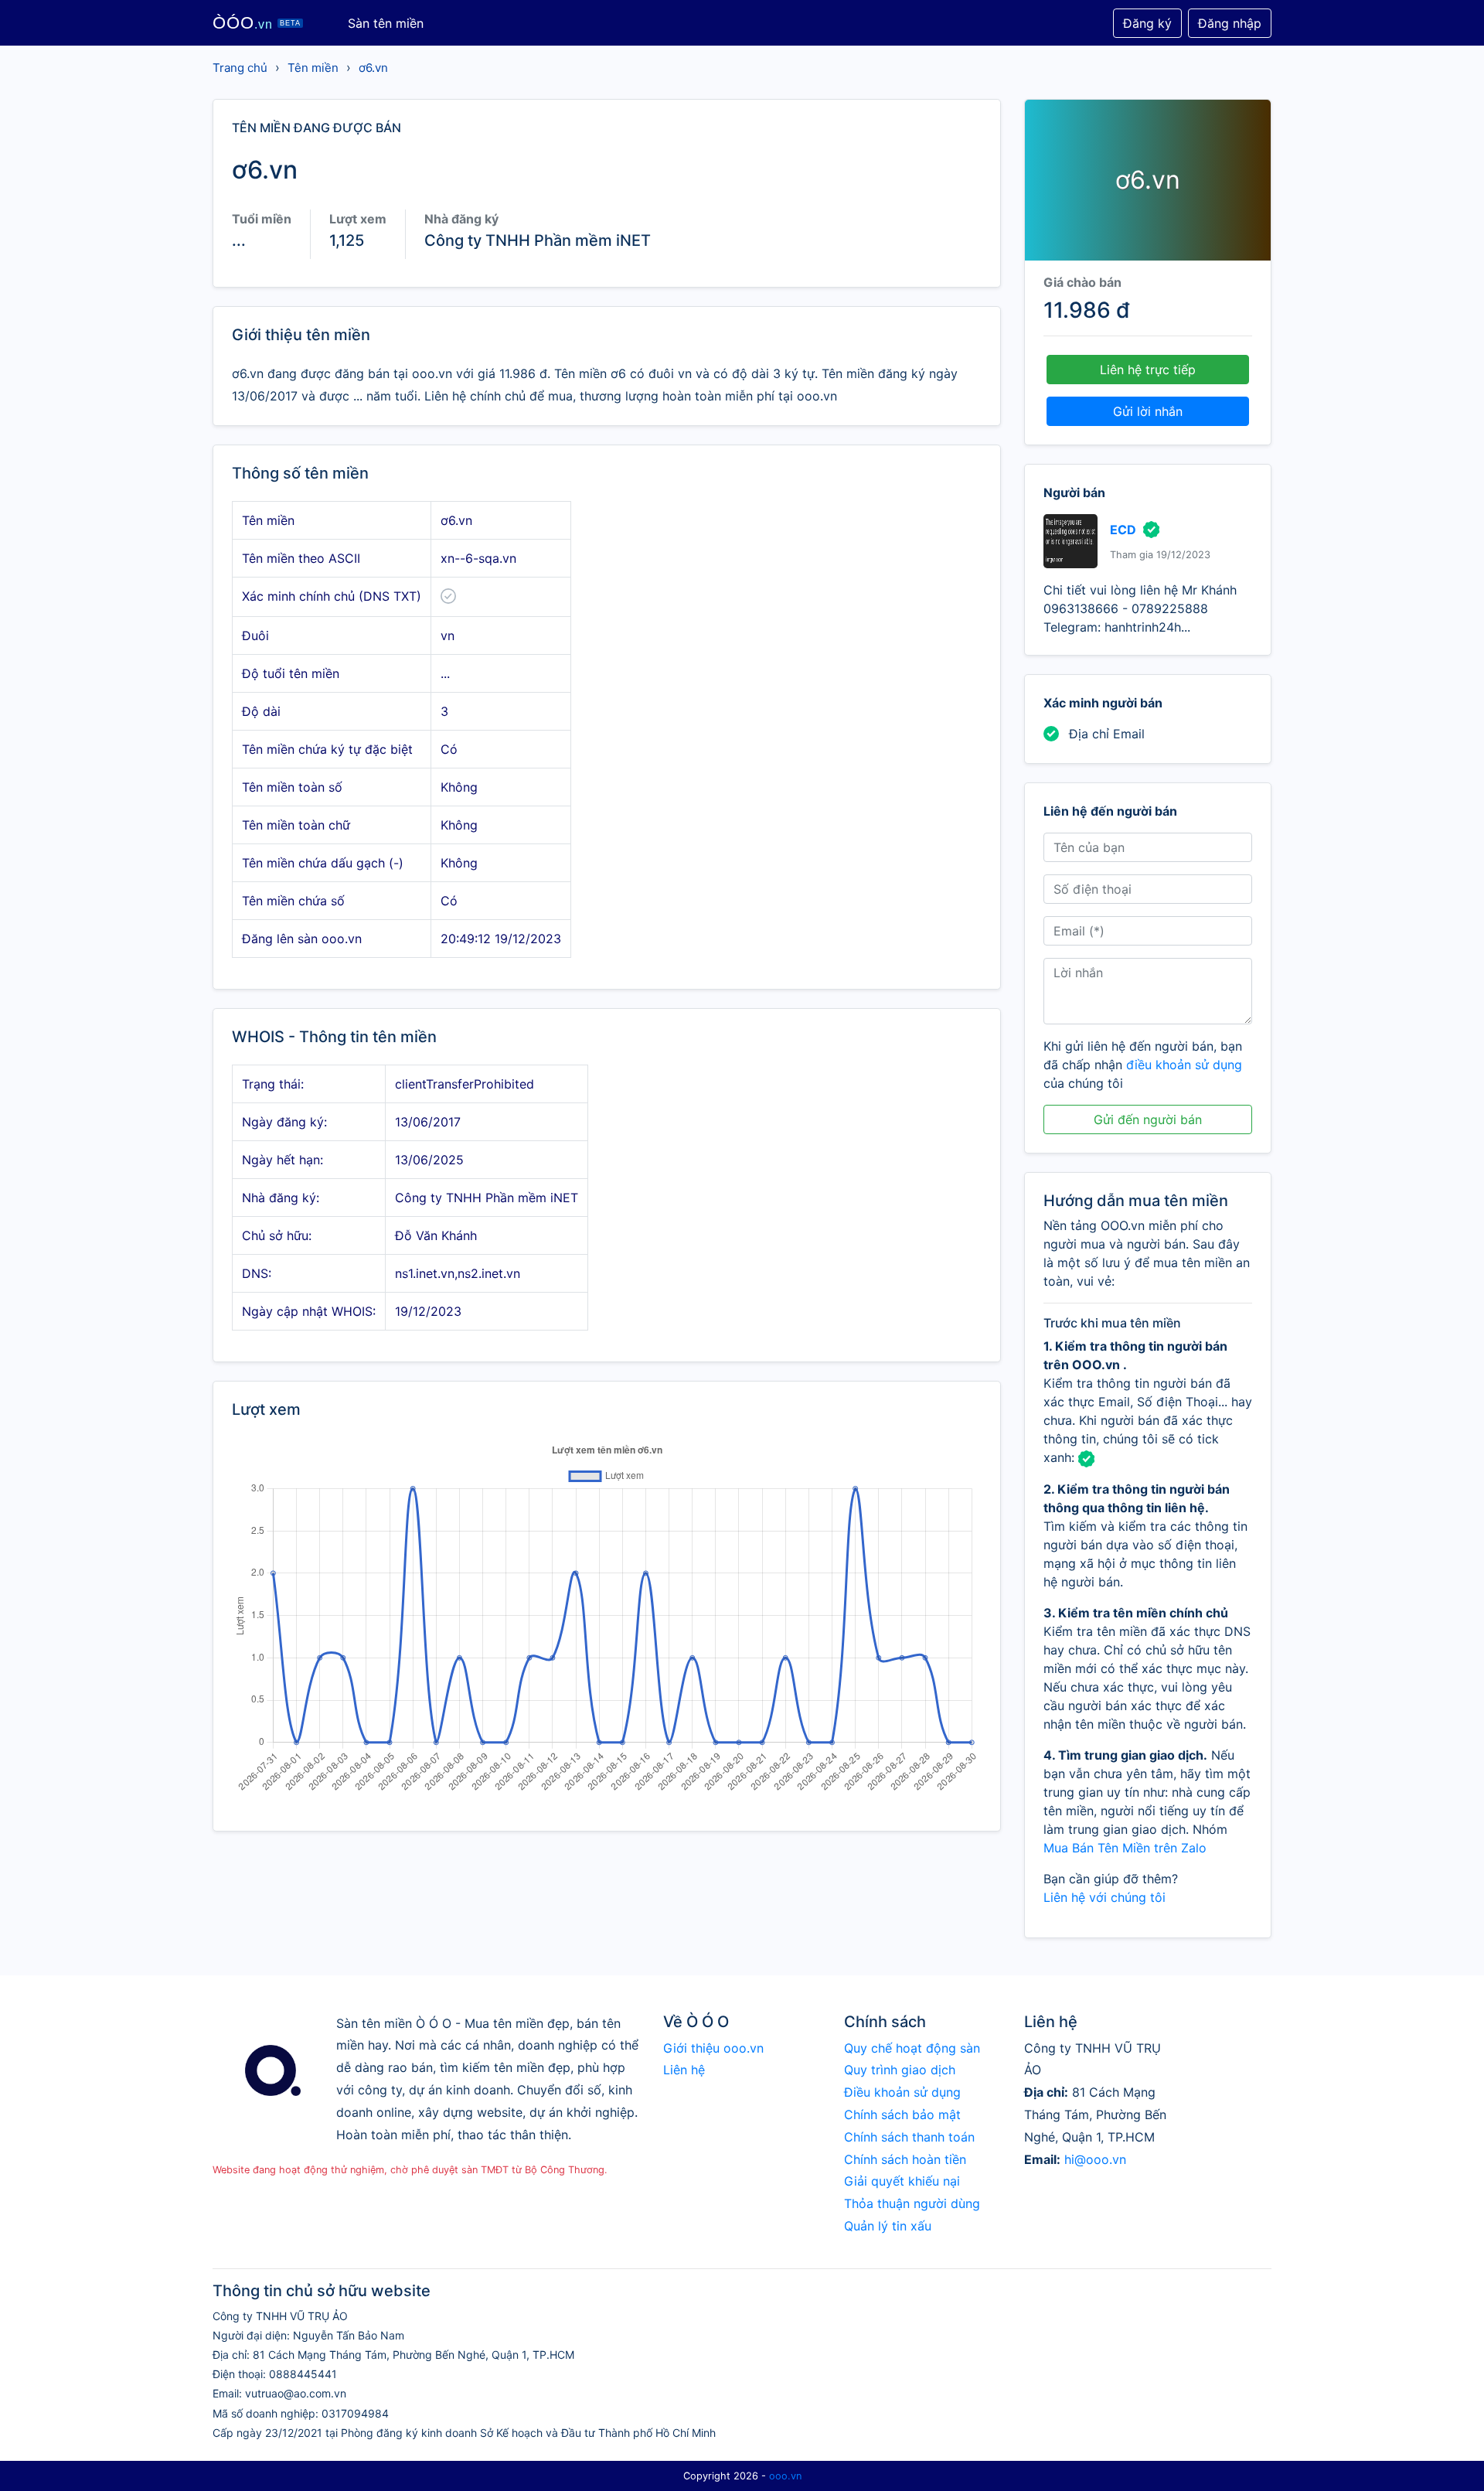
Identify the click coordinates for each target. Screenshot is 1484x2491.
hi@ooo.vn (1095, 2159)
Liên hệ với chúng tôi (1104, 1897)
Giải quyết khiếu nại (902, 2181)
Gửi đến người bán (1148, 1119)
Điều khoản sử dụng (902, 2092)
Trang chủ (240, 68)
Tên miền (313, 68)
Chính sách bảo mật (902, 2114)
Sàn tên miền (386, 23)
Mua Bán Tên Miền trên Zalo (1125, 1848)
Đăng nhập (1230, 23)
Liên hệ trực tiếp (1148, 370)
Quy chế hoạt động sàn (912, 2048)
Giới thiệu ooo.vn (713, 2048)
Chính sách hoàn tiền (905, 2159)
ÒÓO (257, 23)
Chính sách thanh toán (909, 2137)
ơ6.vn (373, 68)
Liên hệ (684, 2070)
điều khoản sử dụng (1184, 1065)
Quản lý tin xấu (888, 2226)
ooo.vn (785, 2476)
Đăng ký (1147, 23)
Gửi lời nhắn (1148, 411)
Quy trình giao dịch (900, 2070)
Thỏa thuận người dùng (912, 2203)
